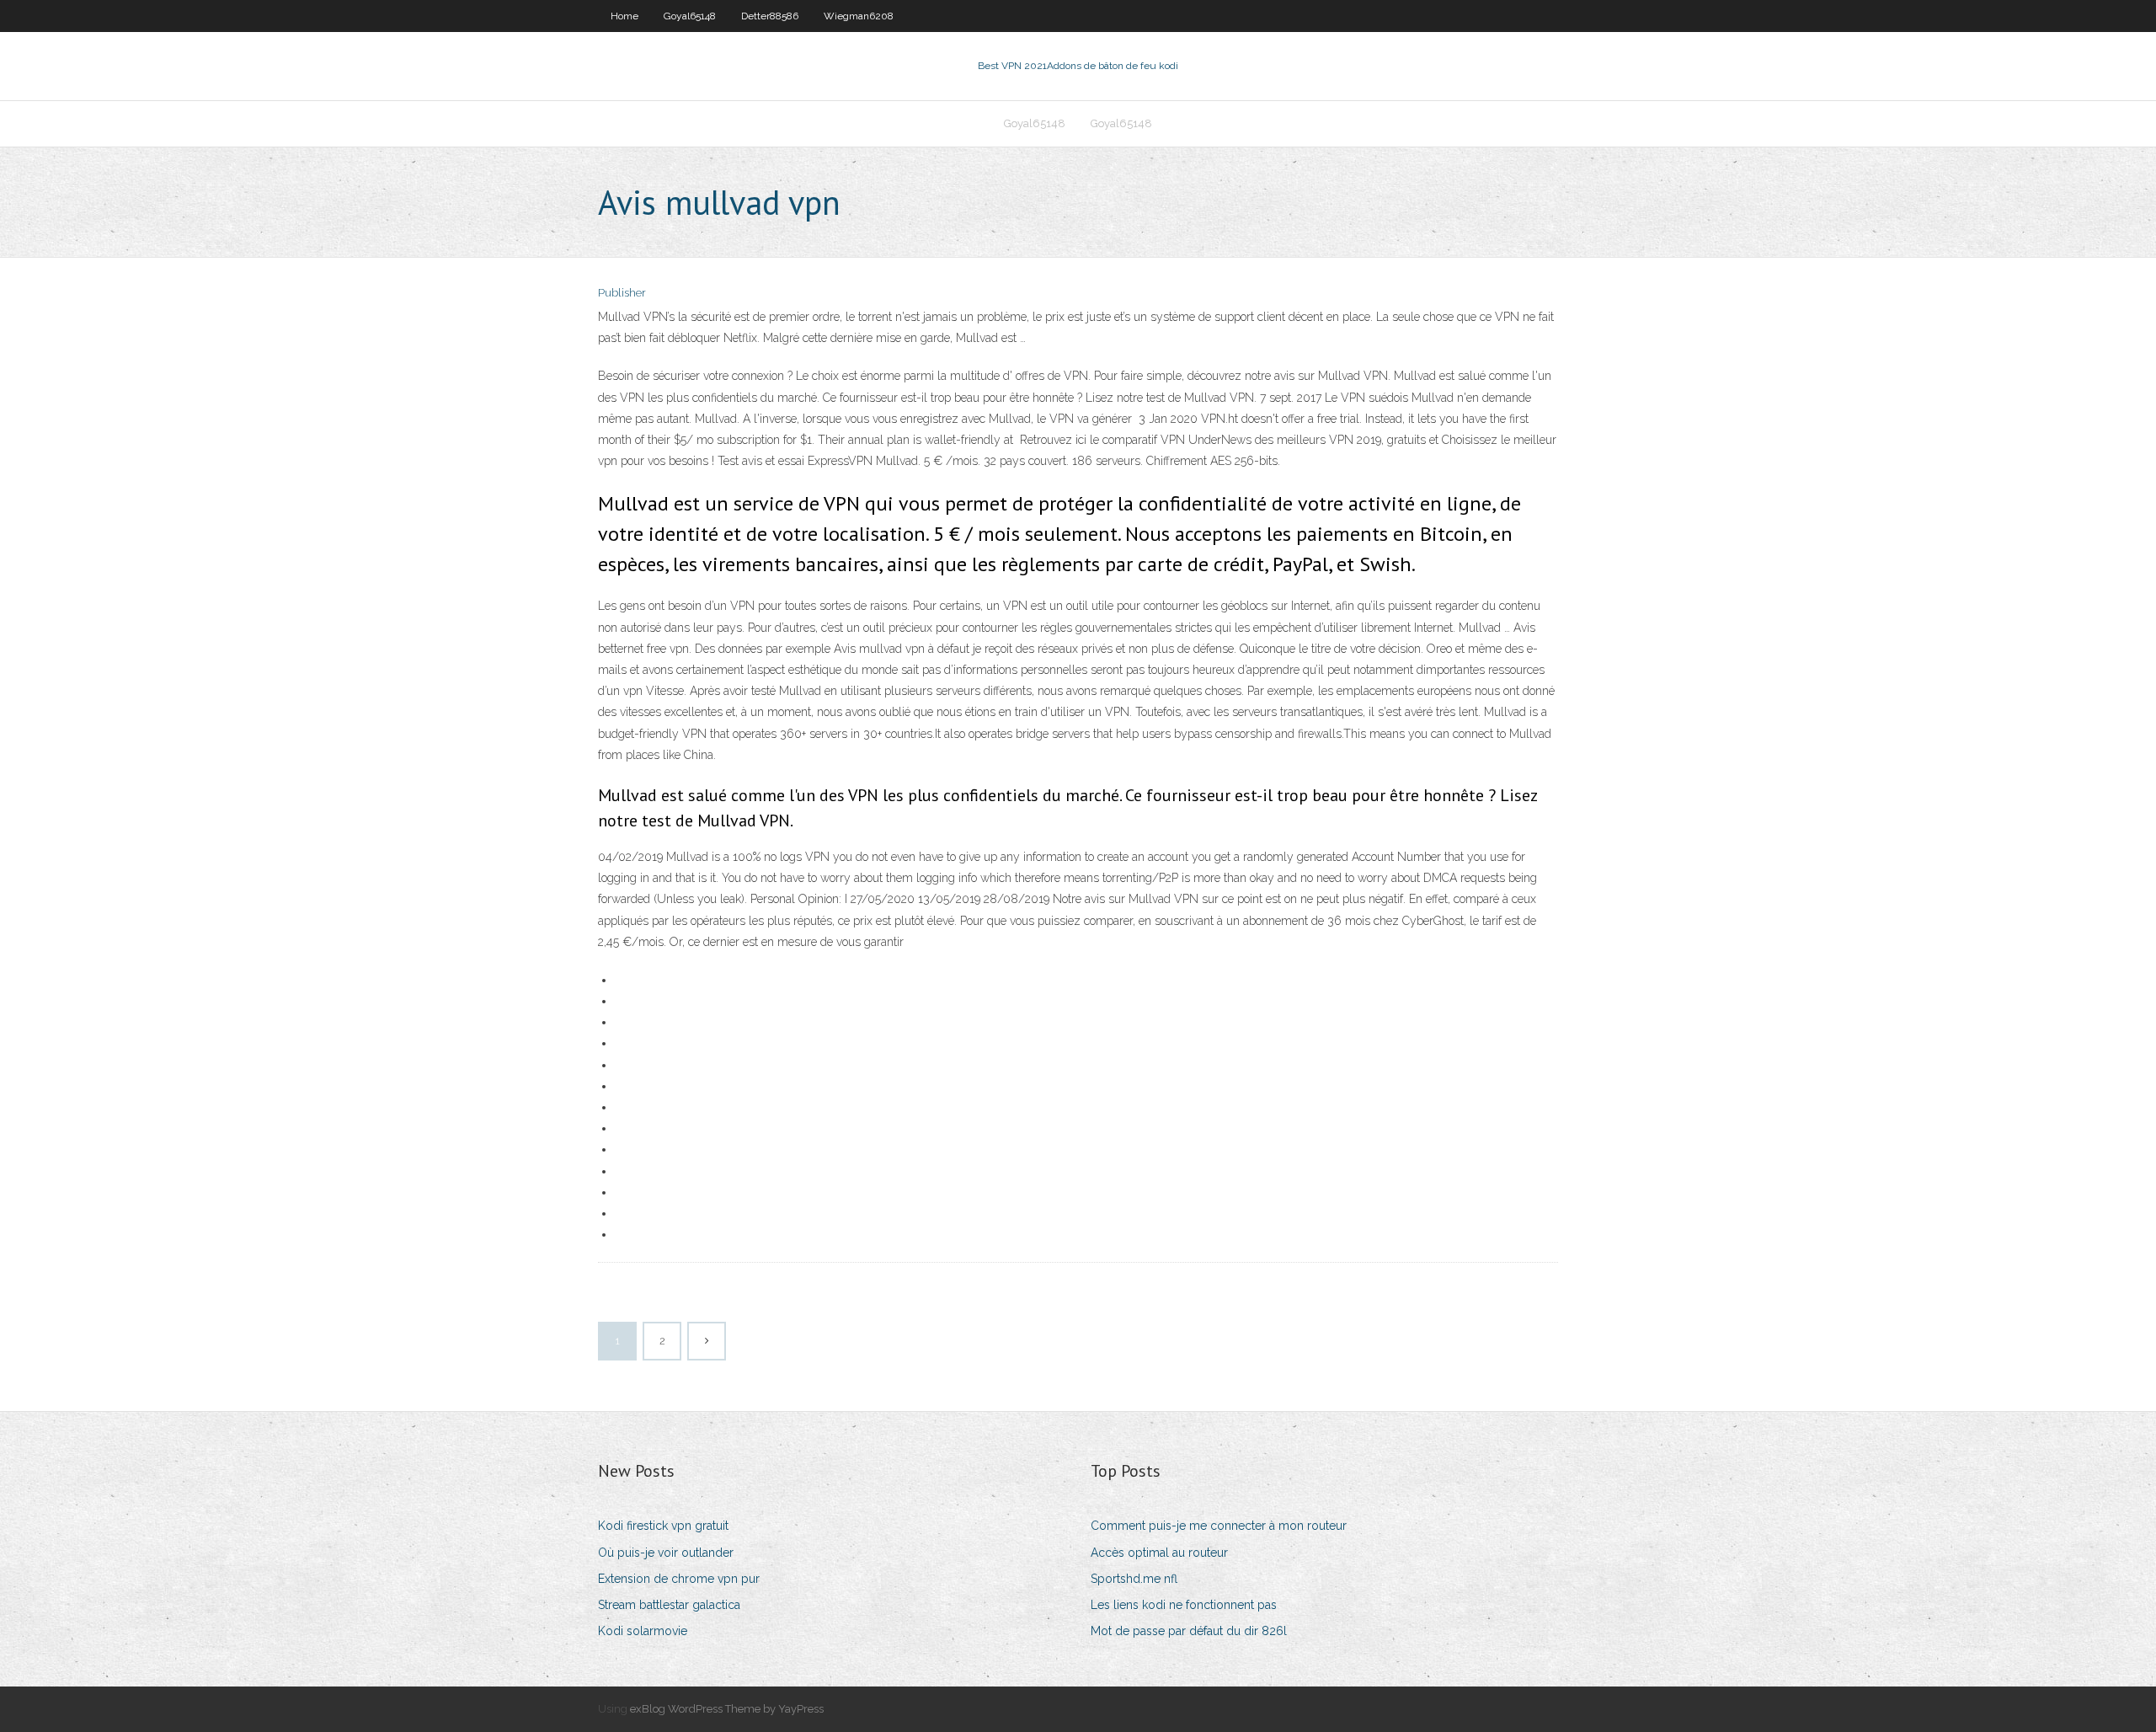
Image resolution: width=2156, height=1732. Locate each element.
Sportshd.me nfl (1134, 1579)
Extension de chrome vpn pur (679, 1579)
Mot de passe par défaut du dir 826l (1189, 1631)
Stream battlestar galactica (669, 1605)
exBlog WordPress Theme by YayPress (727, 1709)
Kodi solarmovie (643, 1631)
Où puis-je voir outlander (666, 1553)
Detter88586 (770, 16)
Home (624, 16)
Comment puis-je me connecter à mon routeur (1219, 1526)
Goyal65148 (690, 16)
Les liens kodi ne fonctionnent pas (1184, 1605)
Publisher (622, 293)
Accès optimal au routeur (1159, 1553)
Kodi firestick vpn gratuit (663, 1526)
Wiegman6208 (859, 16)
